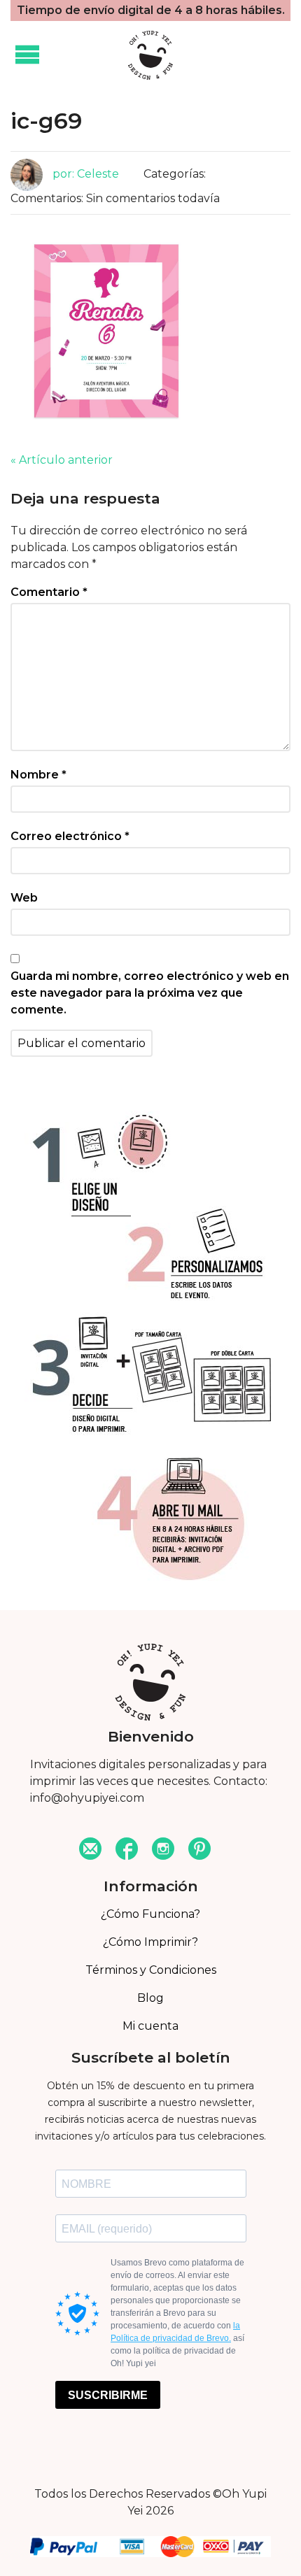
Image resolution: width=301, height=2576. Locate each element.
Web (24, 898)
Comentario (49, 592)
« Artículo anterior (62, 460)
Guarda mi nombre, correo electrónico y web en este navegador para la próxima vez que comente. (150, 993)
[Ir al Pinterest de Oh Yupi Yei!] (199, 1850)
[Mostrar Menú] (27, 55)
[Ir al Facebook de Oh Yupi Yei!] (127, 1850)
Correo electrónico (70, 836)
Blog (150, 1998)
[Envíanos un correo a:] (90, 1850)
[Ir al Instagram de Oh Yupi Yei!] (163, 1850)
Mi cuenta (150, 2026)
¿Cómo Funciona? (150, 1914)
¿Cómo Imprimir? (150, 1942)
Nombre (38, 775)
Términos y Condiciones (151, 1970)
